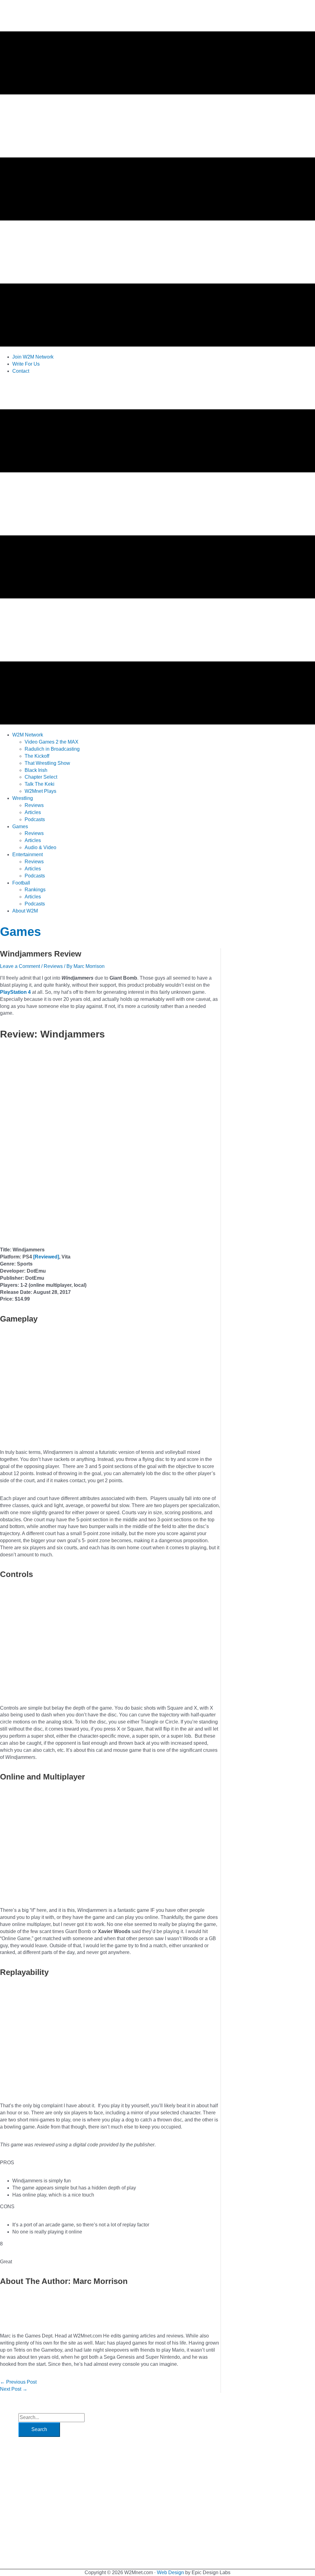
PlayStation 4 (15, 992)
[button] (28, 735)
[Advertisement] (112, 393)
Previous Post (18, 2382)
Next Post (14, 2389)
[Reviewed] (46, 1257)
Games (20, 932)
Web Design (170, 2572)
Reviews (53, 966)
